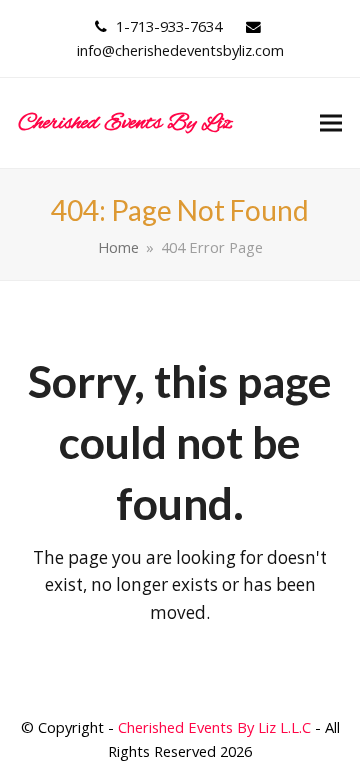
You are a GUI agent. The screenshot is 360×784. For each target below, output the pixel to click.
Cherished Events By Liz (125, 123)
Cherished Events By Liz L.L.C (214, 727)
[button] (331, 123)
